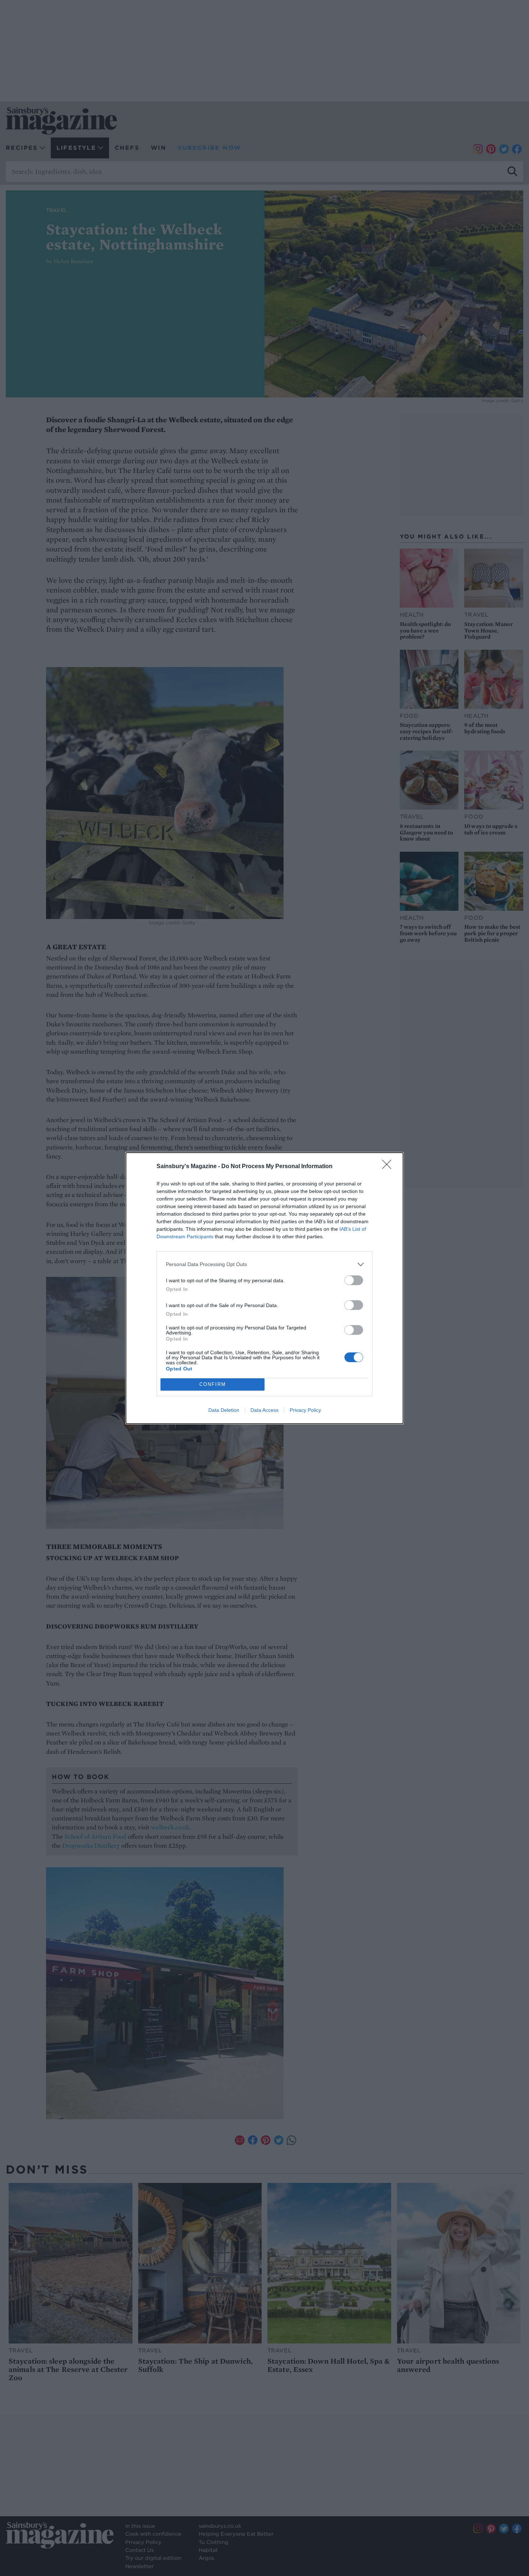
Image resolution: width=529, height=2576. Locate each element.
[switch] (354, 1280)
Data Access (264, 1410)
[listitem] (264, 1264)
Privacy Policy (305, 1410)
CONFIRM (213, 1384)
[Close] (389, 1167)
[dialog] (264, 1288)
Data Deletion (224, 1410)
